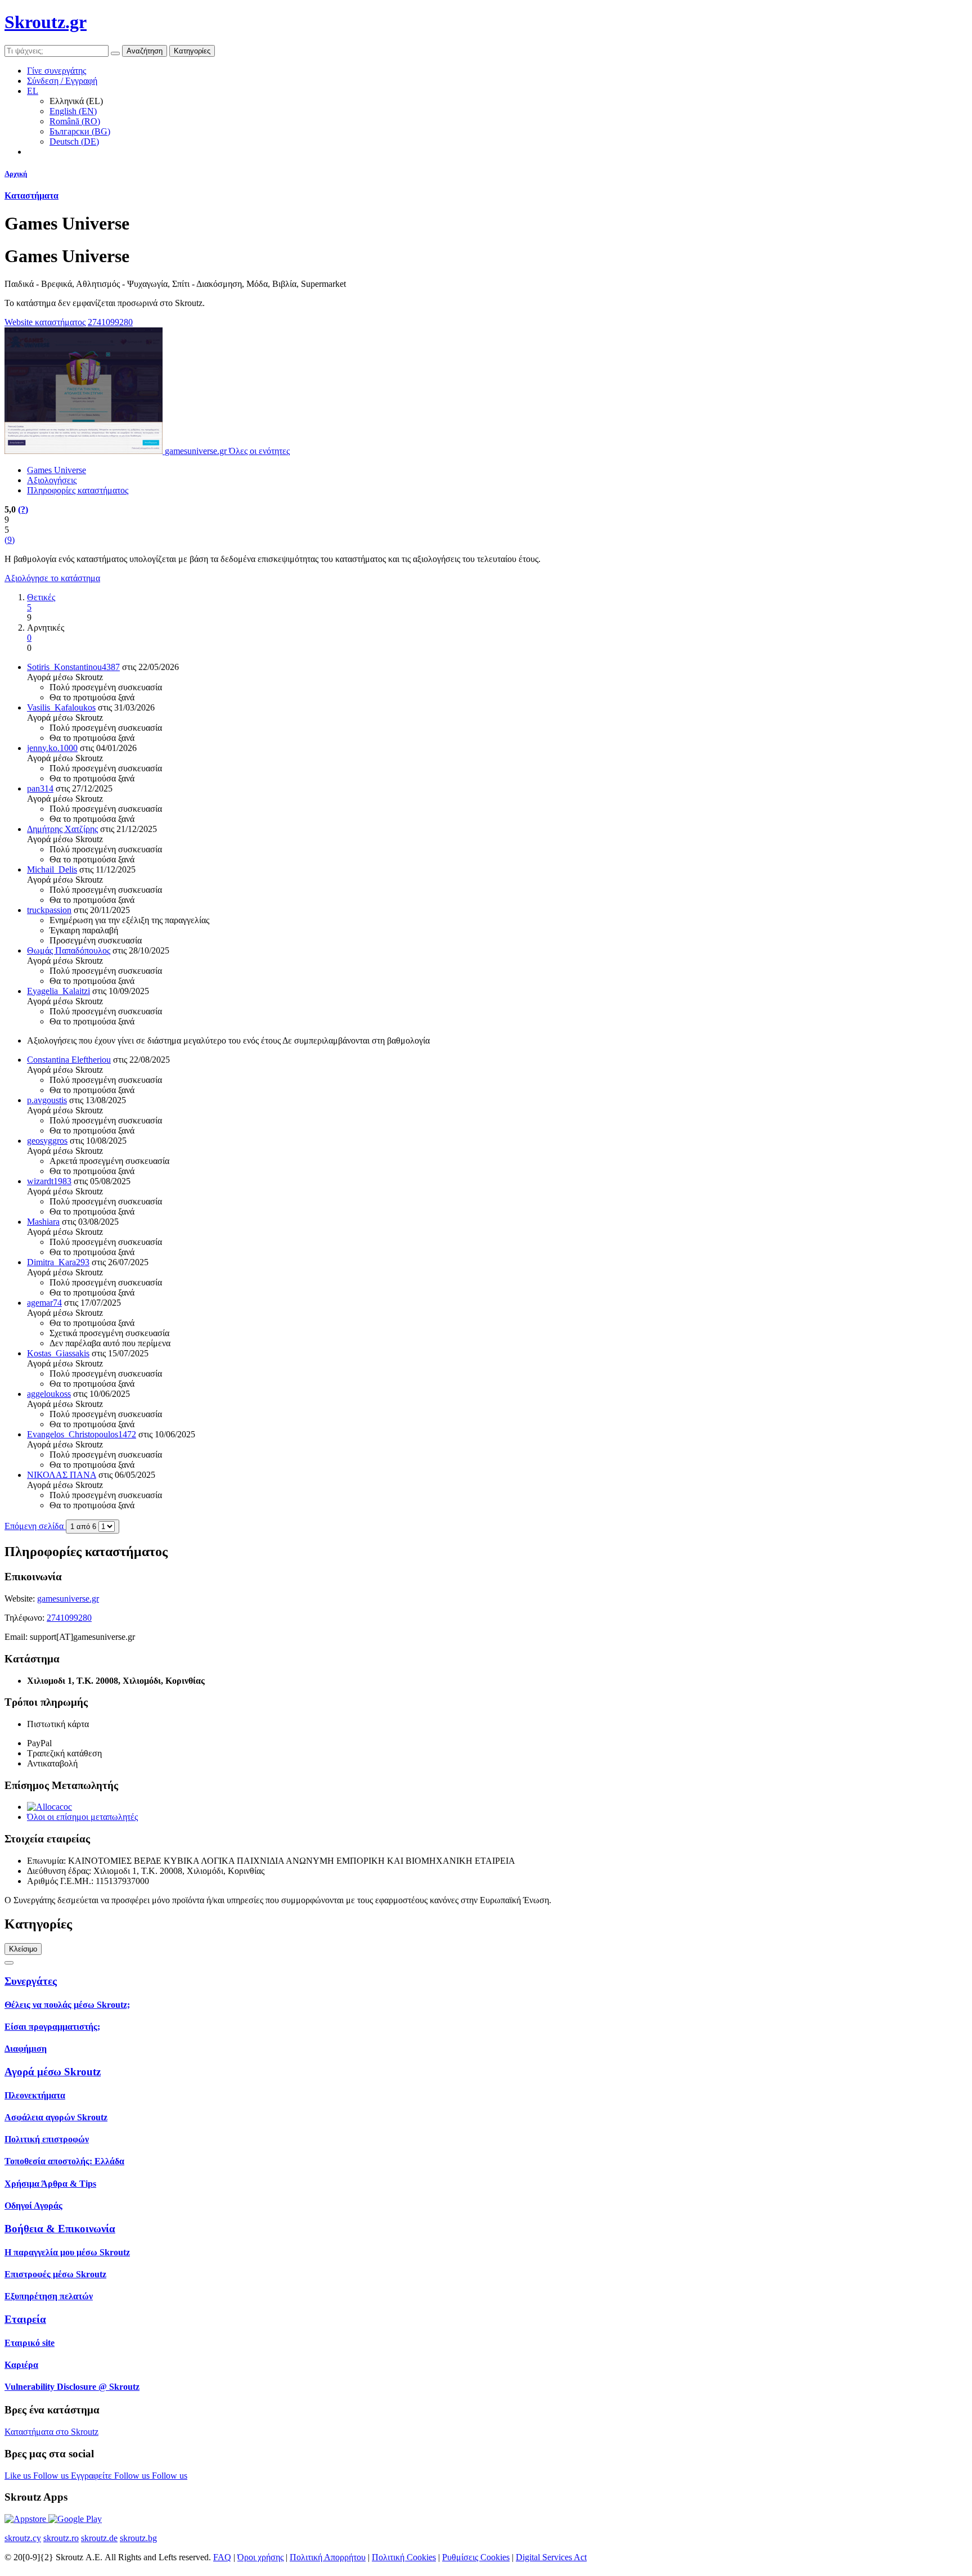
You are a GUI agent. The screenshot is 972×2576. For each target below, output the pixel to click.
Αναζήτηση (145, 51)
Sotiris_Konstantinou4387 (73, 667)
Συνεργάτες (31, 1981)
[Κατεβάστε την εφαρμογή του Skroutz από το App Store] (26, 2519)
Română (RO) (75, 121)
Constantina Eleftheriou (69, 1060)
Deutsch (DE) (74, 141)
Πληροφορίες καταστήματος (78, 490)
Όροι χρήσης (260, 2557)
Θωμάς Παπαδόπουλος (69, 950)
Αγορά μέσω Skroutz (53, 2072)
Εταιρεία (25, 2319)
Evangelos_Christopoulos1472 (82, 1434)
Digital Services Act (551, 2557)
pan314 (40, 788)
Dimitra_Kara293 (58, 1262)
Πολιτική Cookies (404, 2557)
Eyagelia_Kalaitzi (58, 991)
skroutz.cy (23, 2538)
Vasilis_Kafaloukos (61, 707)
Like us (19, 2476)
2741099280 (110, 322)
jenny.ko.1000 (52, 748)
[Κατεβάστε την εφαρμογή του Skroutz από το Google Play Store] (75, 2519)
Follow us (52, 2476)
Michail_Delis (52, 869)
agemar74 (44, 1303)
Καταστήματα (31, 195)
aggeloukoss (49, 1394)
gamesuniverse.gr (68, 1599)
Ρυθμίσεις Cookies (476, 2557)
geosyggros (47, 1141)
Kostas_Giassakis (58, 1353)
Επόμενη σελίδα (35, 1526)
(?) (23, 509)
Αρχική (16, 174)
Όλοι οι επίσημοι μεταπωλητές (82, 1817)
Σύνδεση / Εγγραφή (62, 81)
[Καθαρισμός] (115, 53)
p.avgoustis (47, 1100)
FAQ (222, 2557)
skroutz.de (99, 2538)
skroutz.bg (138, 2538)
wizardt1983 (49, 1181)
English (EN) (73, 111)
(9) (10, 540)
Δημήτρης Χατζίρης (62, 829)
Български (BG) (80, 131)
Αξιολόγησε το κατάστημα (52, 578)
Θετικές (41, 597)
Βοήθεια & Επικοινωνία (60, 2229)
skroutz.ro (61, 2538)
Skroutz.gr (46, 22)
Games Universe (57, 470)
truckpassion (49, 910)
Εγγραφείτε (93, 2476)
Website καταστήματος (45, 322)
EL (33, 91)
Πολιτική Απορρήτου (328, 2557)
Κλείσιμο (23, 1949)
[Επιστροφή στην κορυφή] (9, 1963)
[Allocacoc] (49, 1807)
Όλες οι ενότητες (259, 451)
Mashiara (43, 1222)
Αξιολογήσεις (52, 480)
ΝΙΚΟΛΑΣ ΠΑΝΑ (62, 1475)
